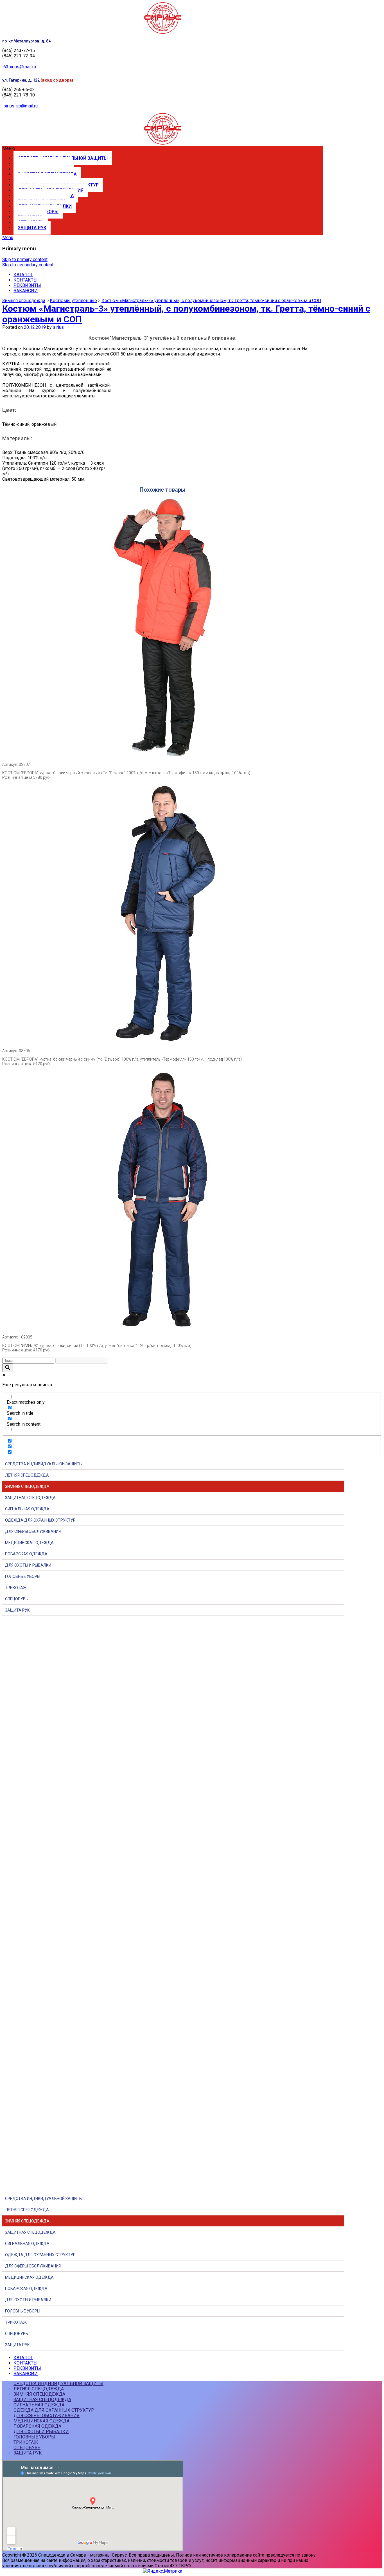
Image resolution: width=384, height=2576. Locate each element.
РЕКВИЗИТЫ (27, 285)
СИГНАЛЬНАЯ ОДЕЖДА (27, 1509)
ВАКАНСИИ (26, 291)
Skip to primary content (25, 259)
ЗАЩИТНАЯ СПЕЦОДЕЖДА (30, 1498)
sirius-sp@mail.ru (21, 106)
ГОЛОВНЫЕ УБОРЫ (23, 1576)
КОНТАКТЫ (26, 280)
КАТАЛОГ (23, 275)
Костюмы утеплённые (73, 301)
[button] (162, 148)
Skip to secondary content (28, 265)
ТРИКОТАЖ (16, 1588)
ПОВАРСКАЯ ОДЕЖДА (26, 1554)
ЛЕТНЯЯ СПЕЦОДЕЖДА (27, 1475)
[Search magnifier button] (8, 1368)
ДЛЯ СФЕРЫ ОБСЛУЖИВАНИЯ (33, 1531)
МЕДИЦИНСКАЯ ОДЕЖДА (29, 1543)
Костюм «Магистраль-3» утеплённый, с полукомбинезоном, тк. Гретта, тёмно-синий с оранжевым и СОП (211, 301)
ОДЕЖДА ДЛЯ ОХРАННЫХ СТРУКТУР (40, 1520)
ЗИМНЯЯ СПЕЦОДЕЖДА (27, 1486)
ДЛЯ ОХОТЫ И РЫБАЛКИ (28, 1565)
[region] (192, 1902)
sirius (58, 327)
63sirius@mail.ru (20, 67)
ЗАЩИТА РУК (32, 228)
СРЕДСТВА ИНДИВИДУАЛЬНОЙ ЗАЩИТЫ (44, 1464)
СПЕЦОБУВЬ (17, 1599)
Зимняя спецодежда (24, 301)
